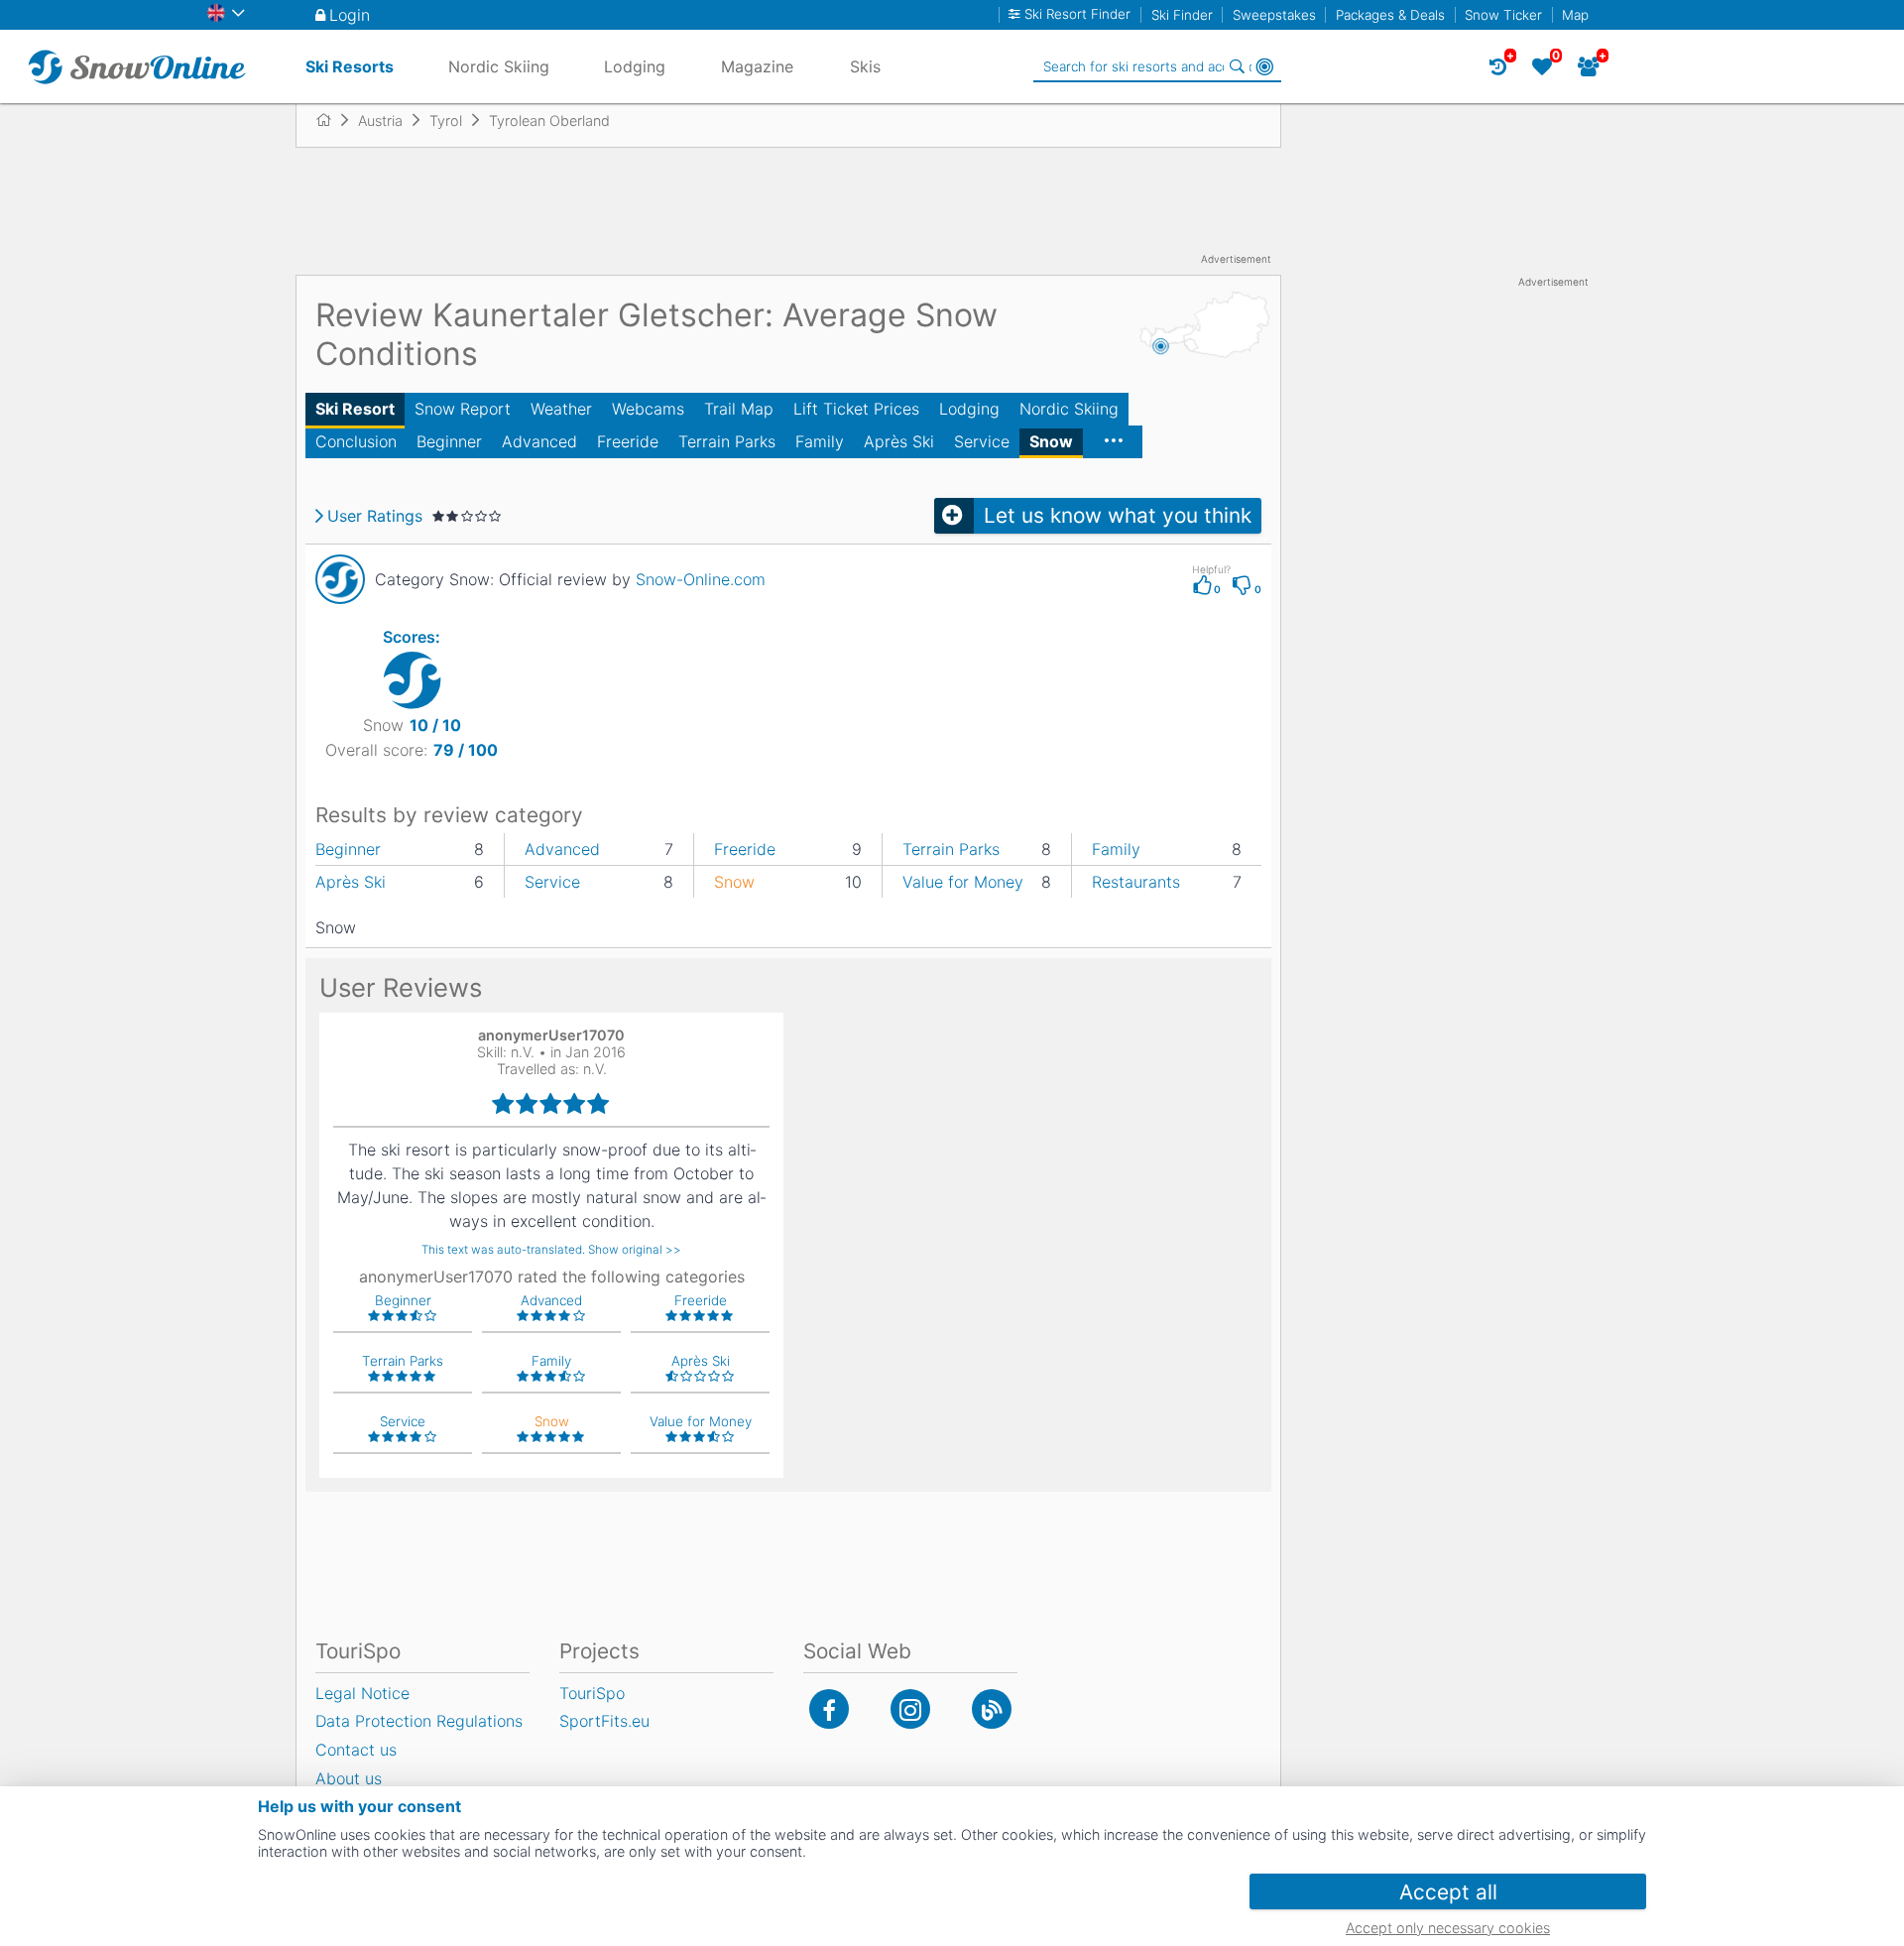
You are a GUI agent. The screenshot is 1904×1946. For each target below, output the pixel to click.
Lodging (969, 409)
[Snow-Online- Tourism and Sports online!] (332, 120)
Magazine (757, 66)
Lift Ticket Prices (856, 409)
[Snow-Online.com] (137, 66)
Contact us (356, 1750)
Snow (1051, 441)
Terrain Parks (727, 441)
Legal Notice (362, 1693)
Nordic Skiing (1069, 409)
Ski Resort (355, 409)
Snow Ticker (1503, 15)
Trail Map (739, 409)
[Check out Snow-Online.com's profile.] (340, 579)
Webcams (648, 409)
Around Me (1264, 66)
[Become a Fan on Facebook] (829, 1709)
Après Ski (899, 441)
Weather (561, 409)
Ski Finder (1182, 15)
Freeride (628, 441)
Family (820, 441)
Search (1237, 66)
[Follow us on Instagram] (910, 1709)
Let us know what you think (1118, 515)
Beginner (449, 441)
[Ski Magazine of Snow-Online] (992, 1709)
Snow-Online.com (701, 579)
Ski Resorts (350, 66)
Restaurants (1136, 882)
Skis (865, 66)
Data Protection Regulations (419, 1721)
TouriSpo (592, 1693)
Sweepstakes (1274, 15)
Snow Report (463, 409)
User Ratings (375, 516)
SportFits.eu (604, 1721)
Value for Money (963, 882)
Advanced (539, 441)
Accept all (1448, 1892)
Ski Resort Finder (1077, 14)
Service (982, 441)
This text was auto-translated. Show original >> (551, 1250)
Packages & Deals (1390, 15)
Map (1575, 15)
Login (350, 15)
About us (349, 1778)
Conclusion (356, 441)
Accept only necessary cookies (1448, 1928)
